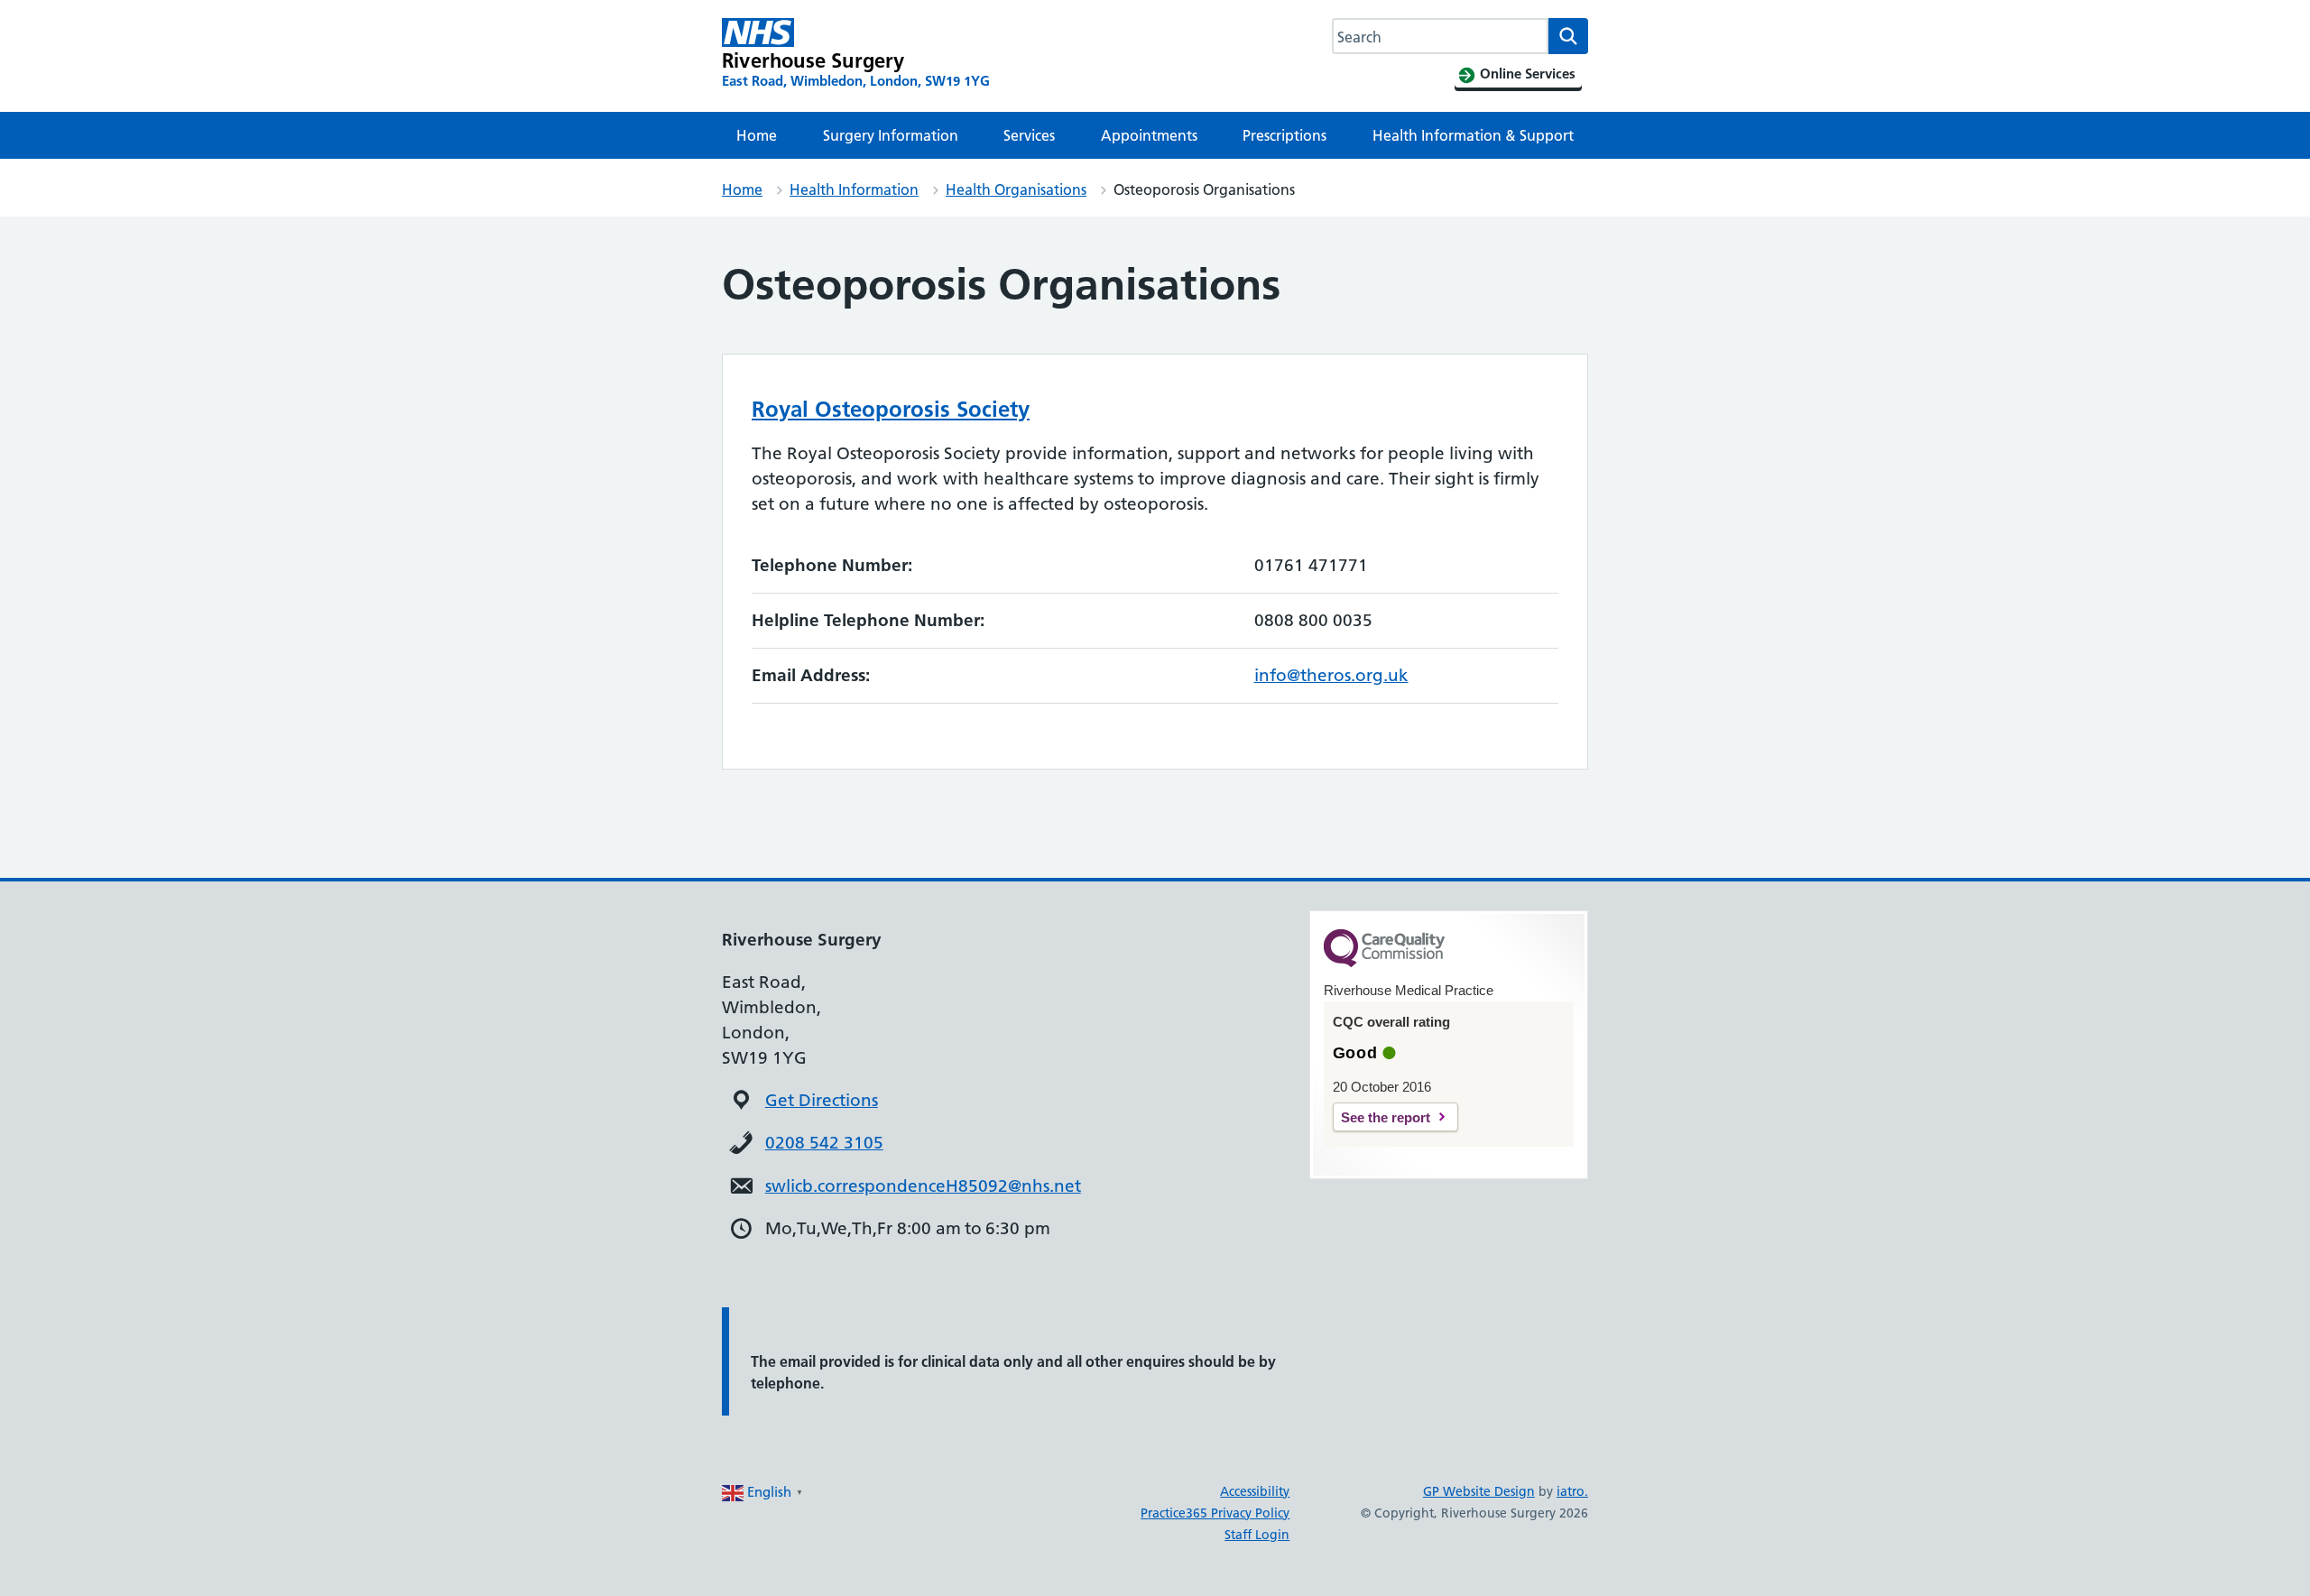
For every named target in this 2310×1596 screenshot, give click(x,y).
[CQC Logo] (1384, 963)
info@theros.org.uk (1331, 675)
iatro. (1572, 1491)
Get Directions (822, 1100)
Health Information (854, 189)
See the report (1386, 1117)
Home (757, 135)
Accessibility (1255, 1491)
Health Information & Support (1473, 135)
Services (1029, 135)
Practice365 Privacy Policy (1215, 1513)
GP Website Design (1479, 1491)
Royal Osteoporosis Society (891, 409)
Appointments (1149, 135)
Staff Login (1257, 1535)
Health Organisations (1016, 189)
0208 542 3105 (824, 1143)
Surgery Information (891, 135)
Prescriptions (1284, 135)
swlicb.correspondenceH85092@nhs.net (923, 1186)
